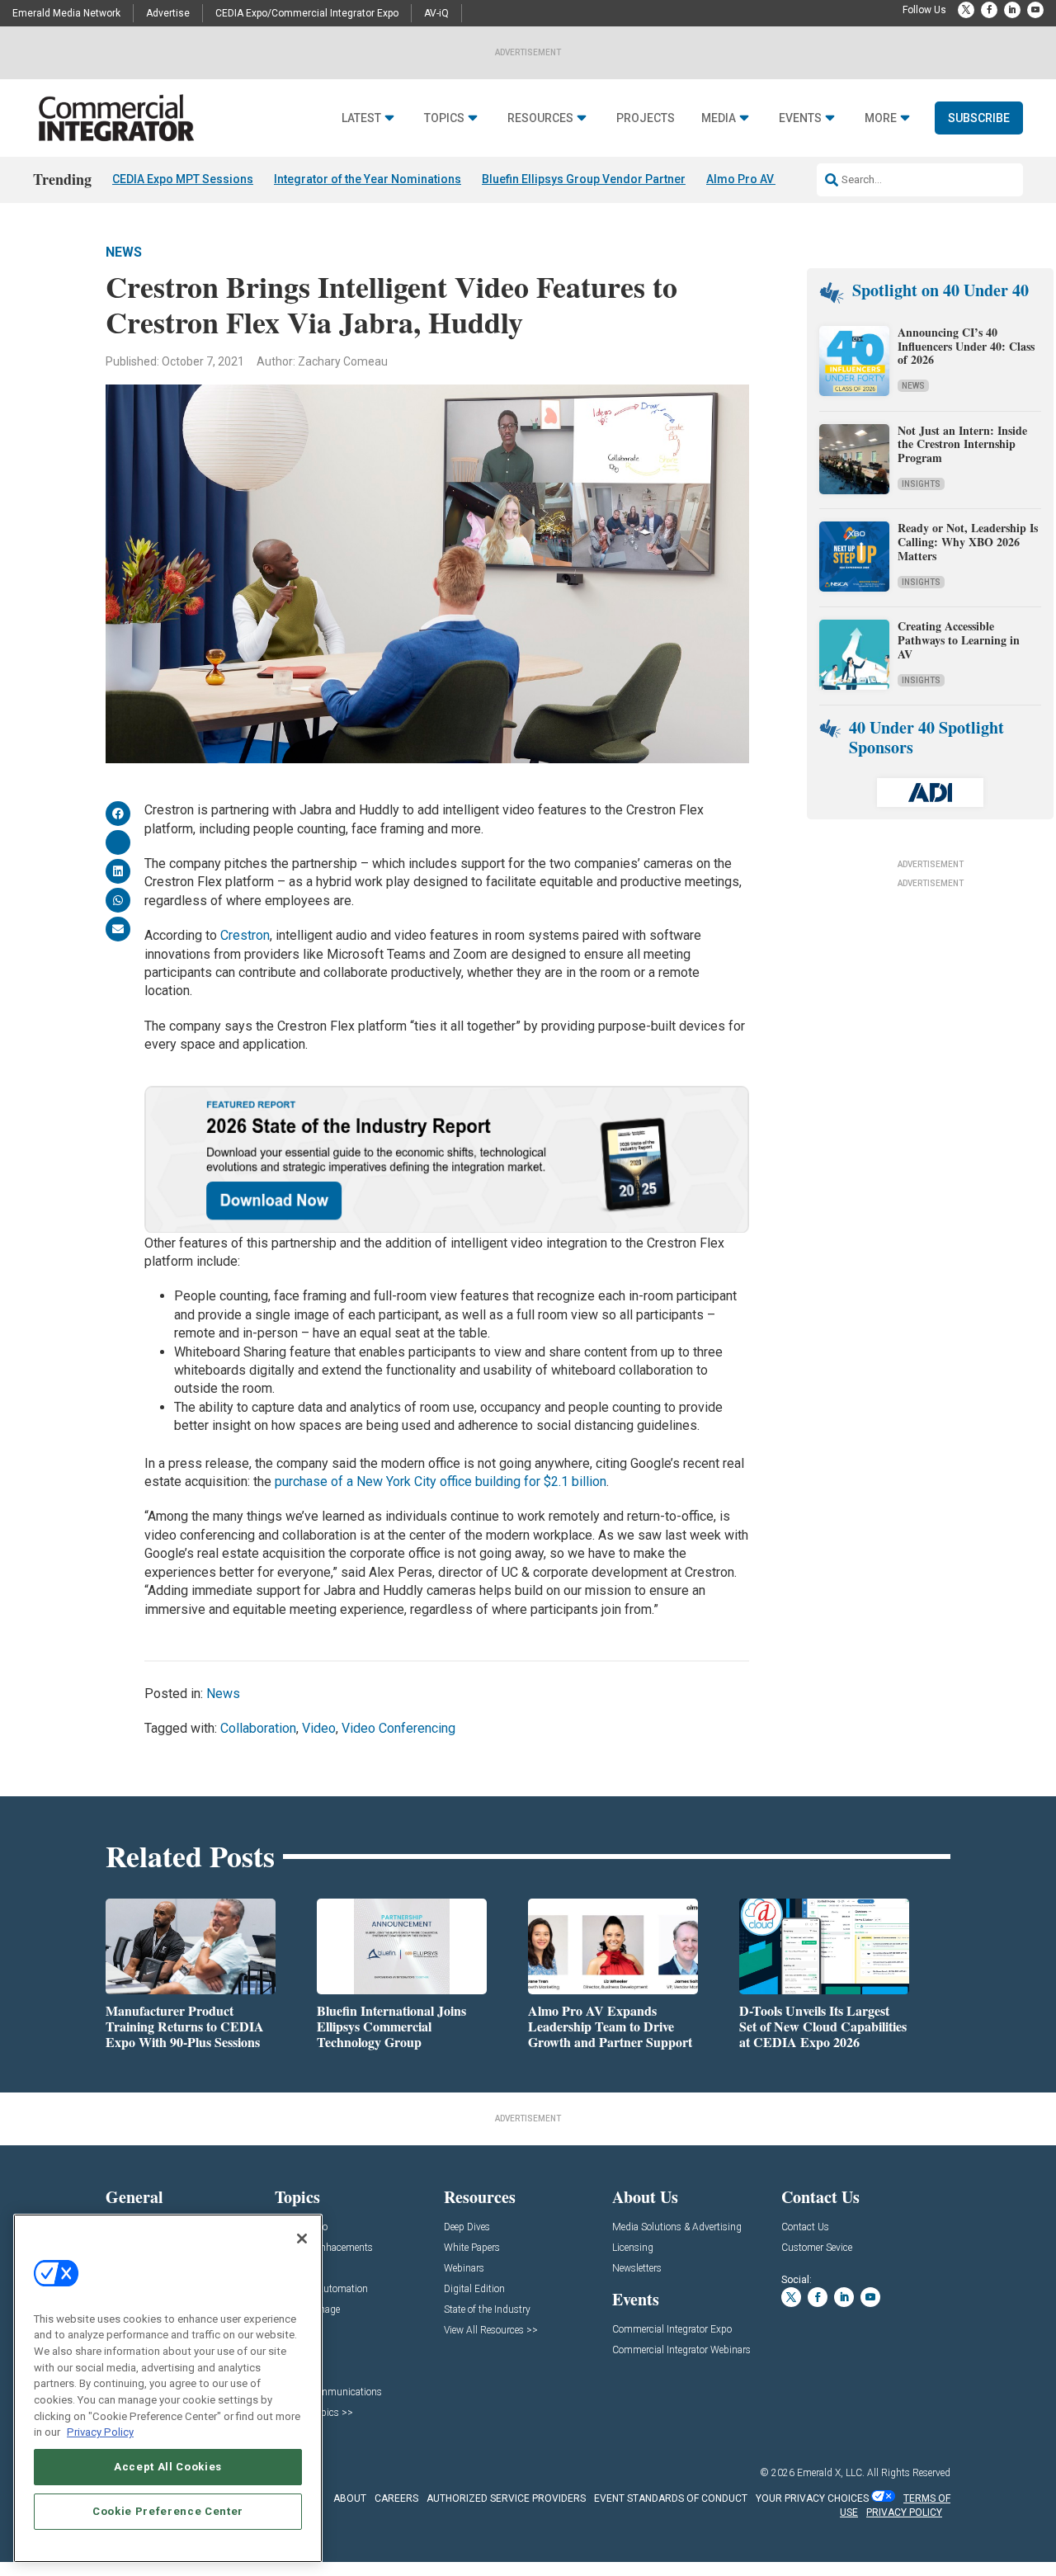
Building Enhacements (324, 2248)
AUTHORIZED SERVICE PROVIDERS (506, 2498)
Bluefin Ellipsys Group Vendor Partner (584, 179)
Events (800, 118)
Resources (540, 118)
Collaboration (258, 1728)
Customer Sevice (817, 2248)
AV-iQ (436, 13)
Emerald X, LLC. (831, 2473)
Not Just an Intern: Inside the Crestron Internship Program (962, 444)
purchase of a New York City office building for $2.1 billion (441, 1481)
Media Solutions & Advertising (677, 2227)
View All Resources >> (491, 2331)
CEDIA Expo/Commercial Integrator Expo (307, 13)
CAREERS (396, 2498)
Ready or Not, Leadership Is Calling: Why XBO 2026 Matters (968, 542)
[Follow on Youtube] (1035, 10)
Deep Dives (467, 2227)
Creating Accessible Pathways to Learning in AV (959, 640)
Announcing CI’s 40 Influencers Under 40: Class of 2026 (966, 346)
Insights (921, 484)
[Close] (302, 2239)
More (881, 118)
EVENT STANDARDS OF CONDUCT (671, 2498)
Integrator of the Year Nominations (368, 179)
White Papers (472, 2248)
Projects (646, 118)
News (124, 252)
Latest (361, 118)
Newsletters (637, 2269)
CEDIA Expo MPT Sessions (183, 179)
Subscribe (979, 118)
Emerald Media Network (66, 13)
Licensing (633, 2248)
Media (719, 118)
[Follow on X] (966, 10)
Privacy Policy (100, 2432)
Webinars (464, 2269)
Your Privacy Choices (812, 2498)
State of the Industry (487, 2310)
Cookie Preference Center (168, 2511)
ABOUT (350, 2498)
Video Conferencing (398, 1728)
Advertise (168, 13)
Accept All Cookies (168, 2467)
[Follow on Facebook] (989, 10)
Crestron (245, 935)
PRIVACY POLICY (904, 2512)
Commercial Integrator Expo (672, 2330)
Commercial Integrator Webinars (681, 2350)
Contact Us (805, 2227)
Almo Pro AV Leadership (772, 179)
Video (319, 1728)
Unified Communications (328, 2392)
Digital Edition (474, 2289)
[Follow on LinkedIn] (1012, 10)
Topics (444, 118)
